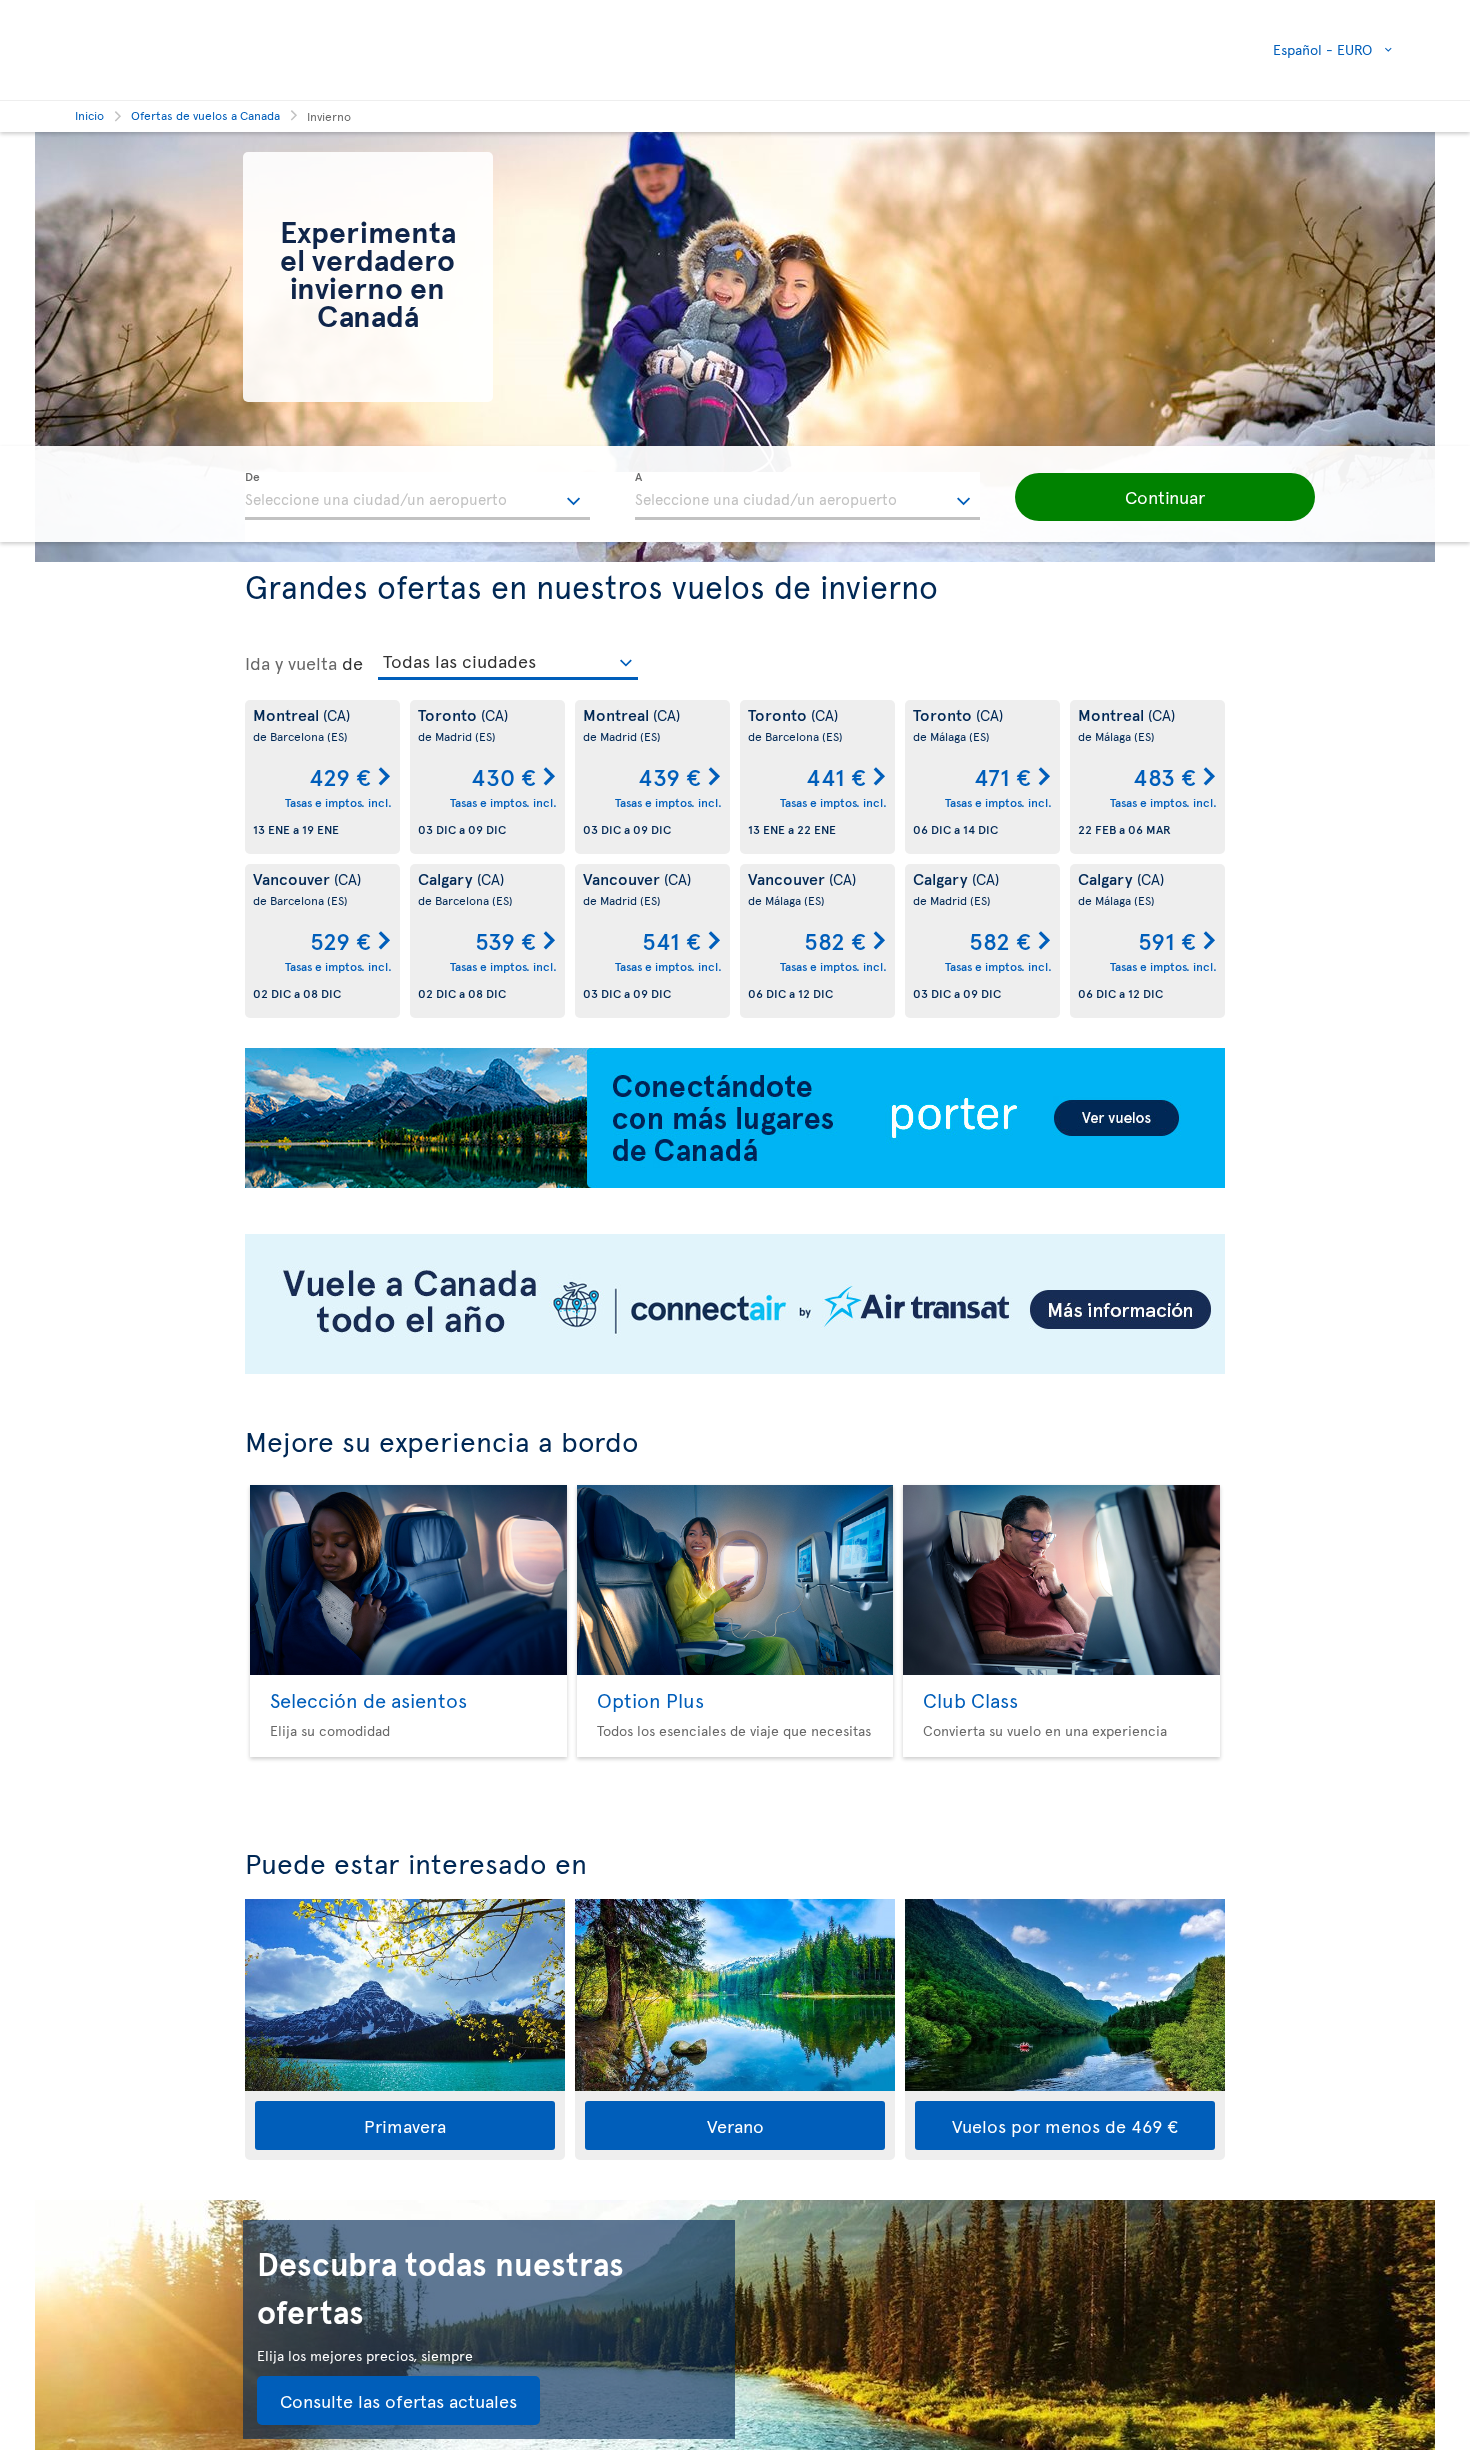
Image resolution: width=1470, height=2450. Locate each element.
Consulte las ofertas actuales (398, 2400)
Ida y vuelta (291, 663)
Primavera (405, 2125)
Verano (735, 2125)
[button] (1165, 497)
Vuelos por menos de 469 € (1065, 2125)
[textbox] (417, 496)
